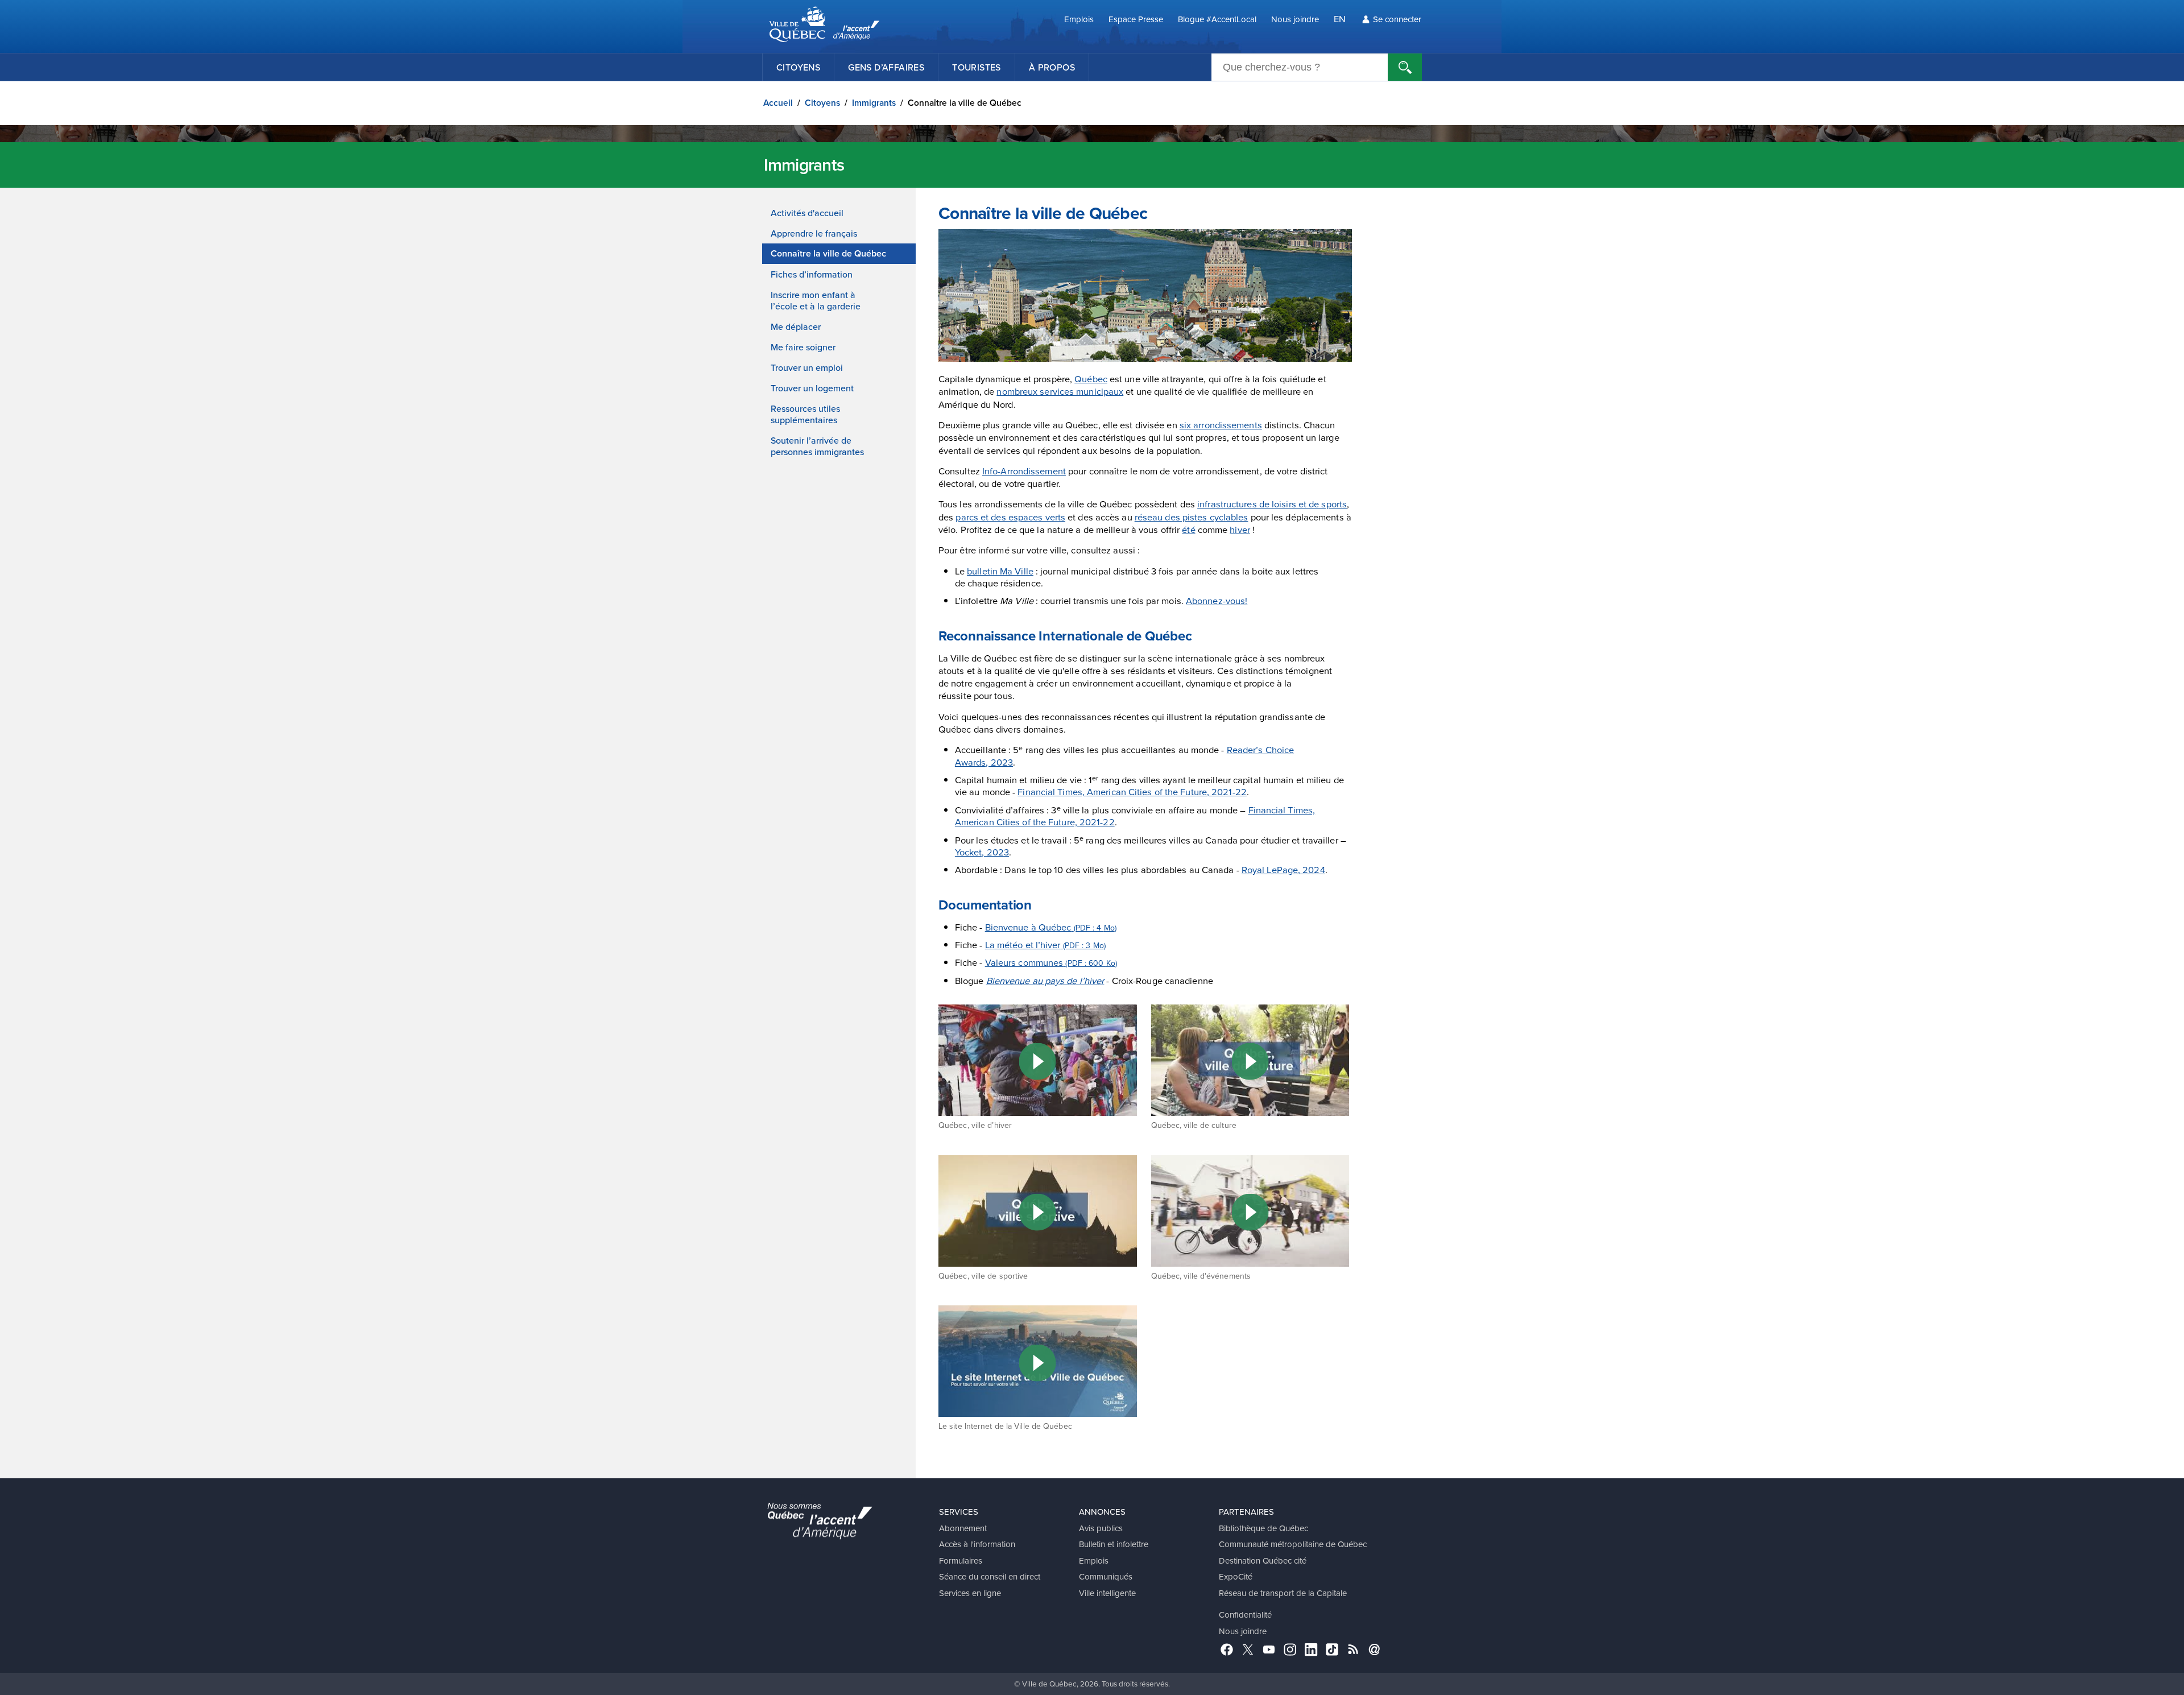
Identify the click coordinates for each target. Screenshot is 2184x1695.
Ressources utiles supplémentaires (805, 414)
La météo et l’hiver (1045, 944)
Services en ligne (970, 1593)
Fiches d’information (812, 274)
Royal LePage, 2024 (1283, 869)
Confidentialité (1245, 1615)
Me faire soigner (803, 347)
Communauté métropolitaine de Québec (1293, 1544)
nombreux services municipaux (1060, 391)
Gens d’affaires (886, 67)
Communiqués (1106, 1576)
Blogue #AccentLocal (1217, 19)
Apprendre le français (814, 233)
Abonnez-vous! (1217, 600)
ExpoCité (1236, 1576)
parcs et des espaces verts (1010, 517)
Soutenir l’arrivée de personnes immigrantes (817, 446)
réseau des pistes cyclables (1192, 517)
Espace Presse (1136, 19)
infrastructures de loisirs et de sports (1272, 504)
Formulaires (961, 1560)
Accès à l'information (977, 1544)
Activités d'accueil (807, 213)
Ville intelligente (1107, 1593)
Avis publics (1101, 1528)
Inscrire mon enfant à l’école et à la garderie (816, 300)
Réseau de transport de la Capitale (1283, 1593)
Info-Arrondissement (1024, 471)
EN (1340, 18)
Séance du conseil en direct (990, 1576)
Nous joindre (1295, 19)
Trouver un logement (812, 388)
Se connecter (1397, 19)
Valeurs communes (1051, 962)
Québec (1091, 379)
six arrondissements (1221, 425)
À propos (1052, 67)
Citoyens (798, 67)
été (1188, 529)
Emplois (1079, 19)
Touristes (977, 67)
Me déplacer (796, 326)
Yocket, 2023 (982, 852)
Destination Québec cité (1263, 1560)
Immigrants (874, 103)
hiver (1240, 529)
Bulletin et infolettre (1114, 1544)
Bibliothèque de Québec (1263, 1528)
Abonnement (963, 1528)
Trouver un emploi (807, 367)
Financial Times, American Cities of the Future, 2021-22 (1132, 791)
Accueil (778, 103)
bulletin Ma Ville (1000, 571)
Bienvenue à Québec (1051, 927)
